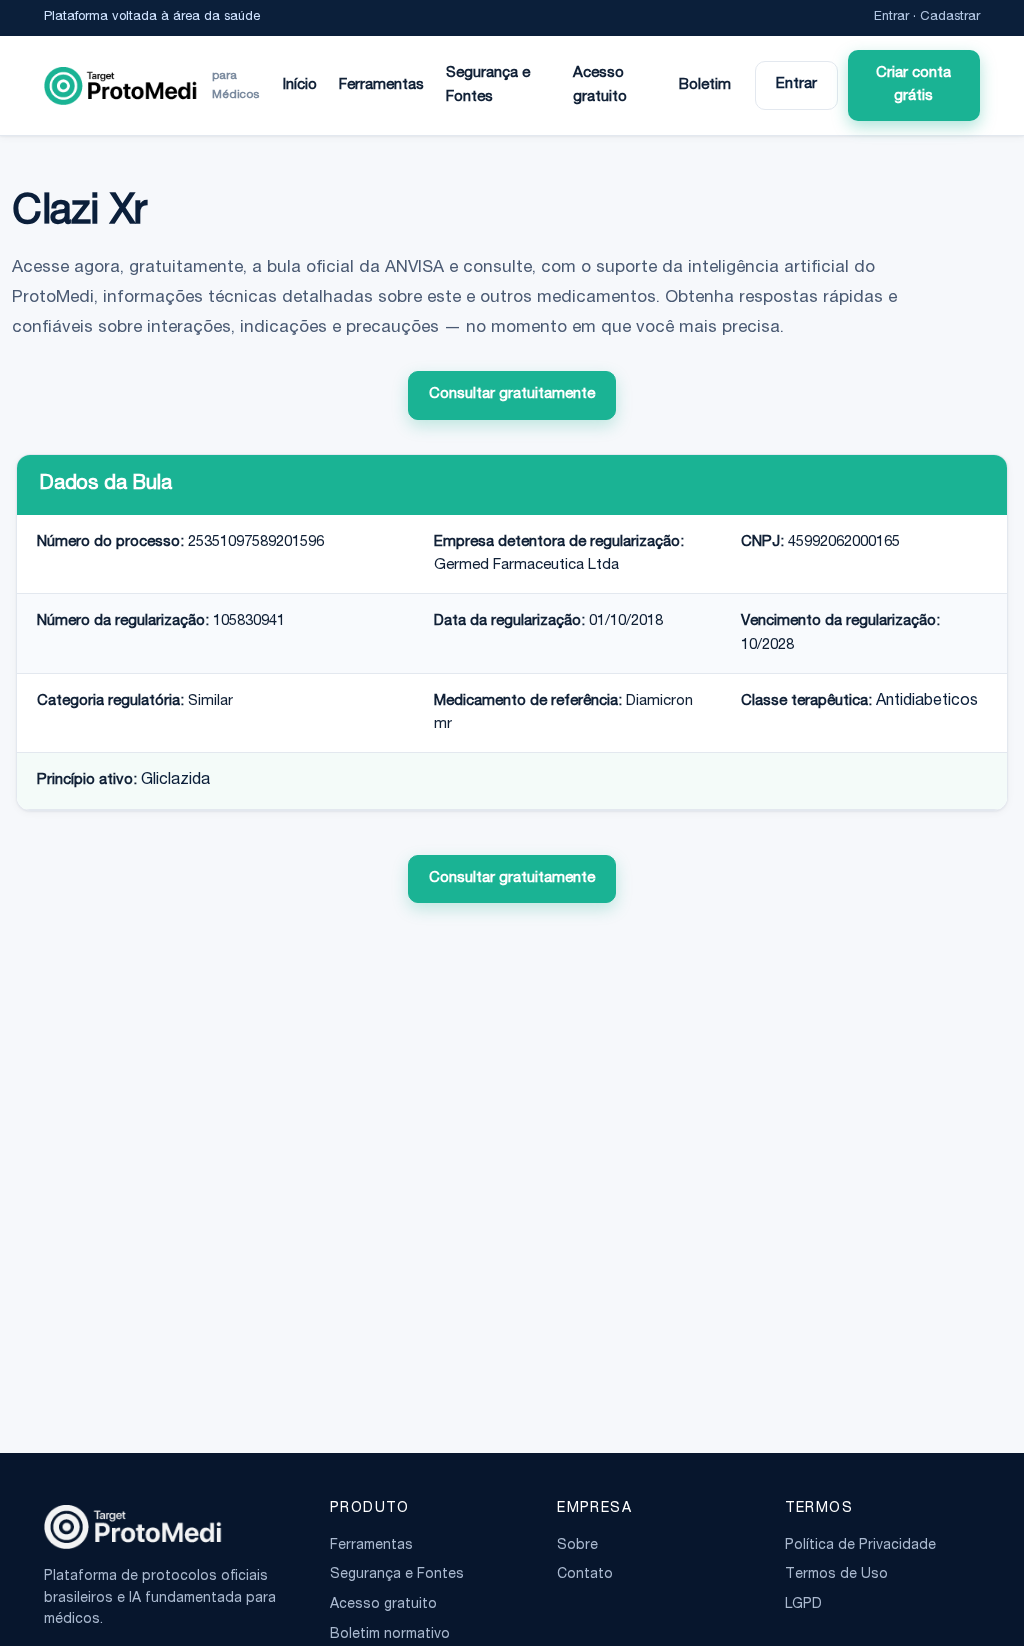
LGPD (803, 1605)
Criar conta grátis (913, 85)
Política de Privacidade (860, 1546)
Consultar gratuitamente (512, 394)
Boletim (705, 85)
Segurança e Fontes (488, 85)
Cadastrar (950, 17)
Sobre (577, 1546)
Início (300, 85)
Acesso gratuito (600, 85)
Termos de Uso (836, 1575)
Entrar (891, 17)
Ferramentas (381, 85)
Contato (585, 1575)
